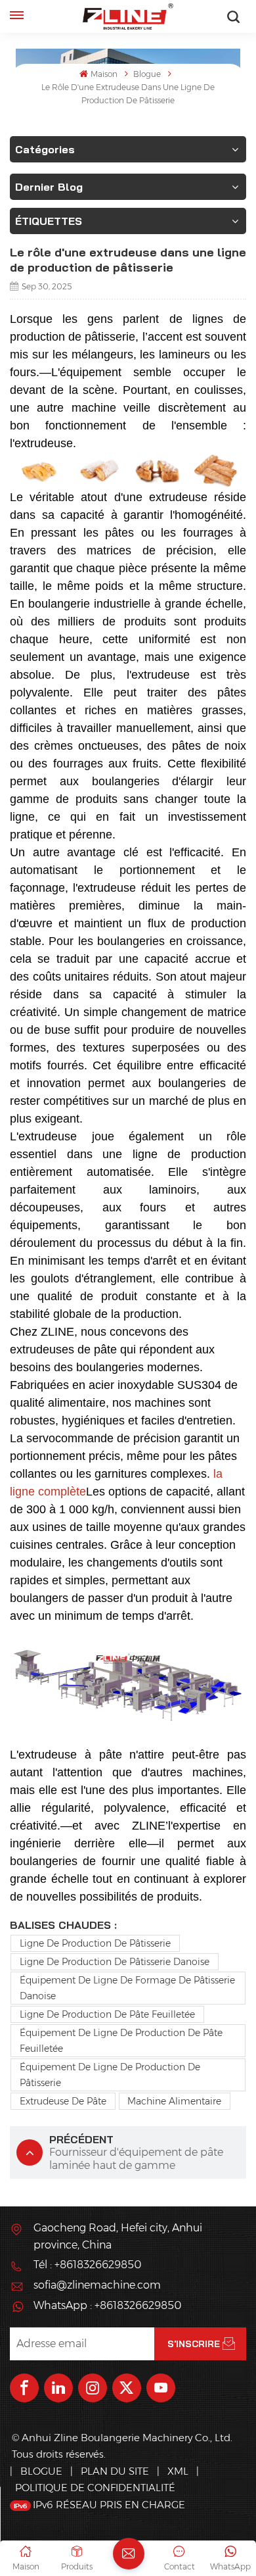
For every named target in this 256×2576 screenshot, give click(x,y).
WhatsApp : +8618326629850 (107, 2305)
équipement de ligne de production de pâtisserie (110, 2075)
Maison (104, 74)
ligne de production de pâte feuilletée (107, 2014)
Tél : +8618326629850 (87, 2265)
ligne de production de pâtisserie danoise (115, 1962)
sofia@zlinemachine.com (97, 2285)
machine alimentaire (174, 2101)
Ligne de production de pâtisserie (95, 1943)
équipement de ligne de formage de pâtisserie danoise (127, 1988)
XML (178, 2471)
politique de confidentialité (95, 2488)
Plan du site (116, 2471)
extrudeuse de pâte (63, 2101)
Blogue (147, 74)
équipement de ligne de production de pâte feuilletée (121, 2041)
